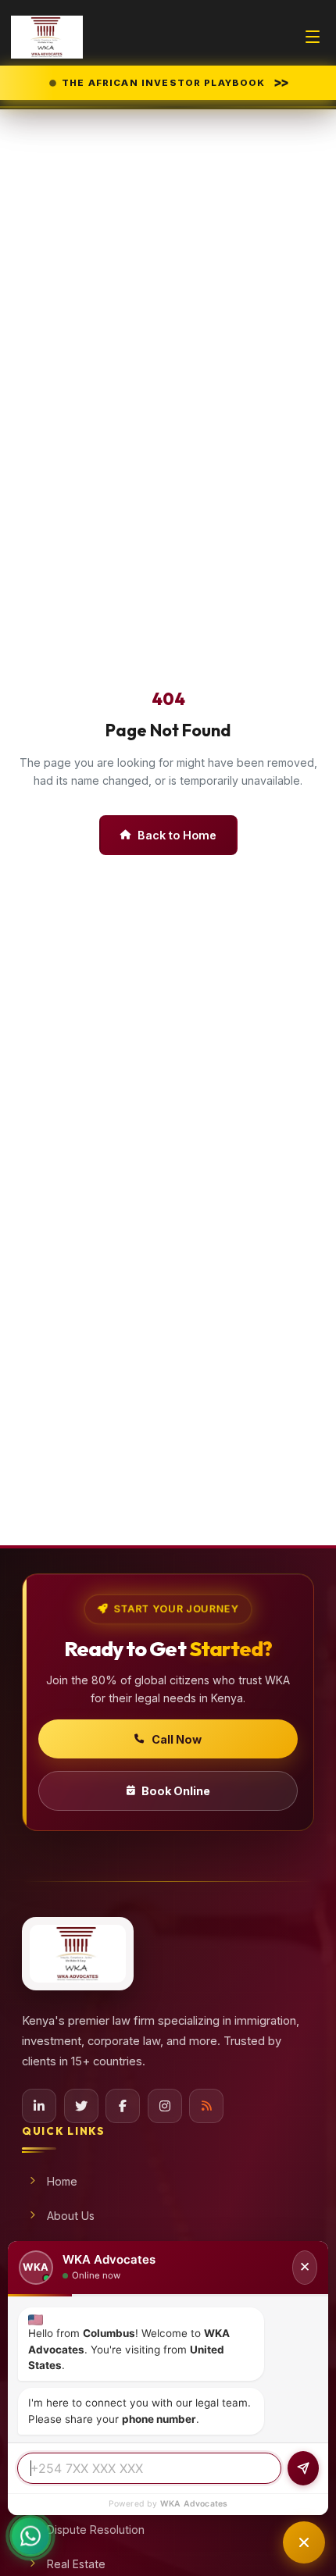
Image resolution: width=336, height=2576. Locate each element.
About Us (71, 2216)
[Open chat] (304, 2542)
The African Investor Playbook (174, 82)
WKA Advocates (194, 2504)
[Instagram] (165, 2106)
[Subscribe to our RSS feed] (206, 2106)
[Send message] (303, 2468)
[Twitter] (81, 2106)
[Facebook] (123, 2106)
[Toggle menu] (313, 37)
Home (62, 2181)
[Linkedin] (39, 2106)
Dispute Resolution (96, 2530)
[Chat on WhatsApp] (30, 2545)
